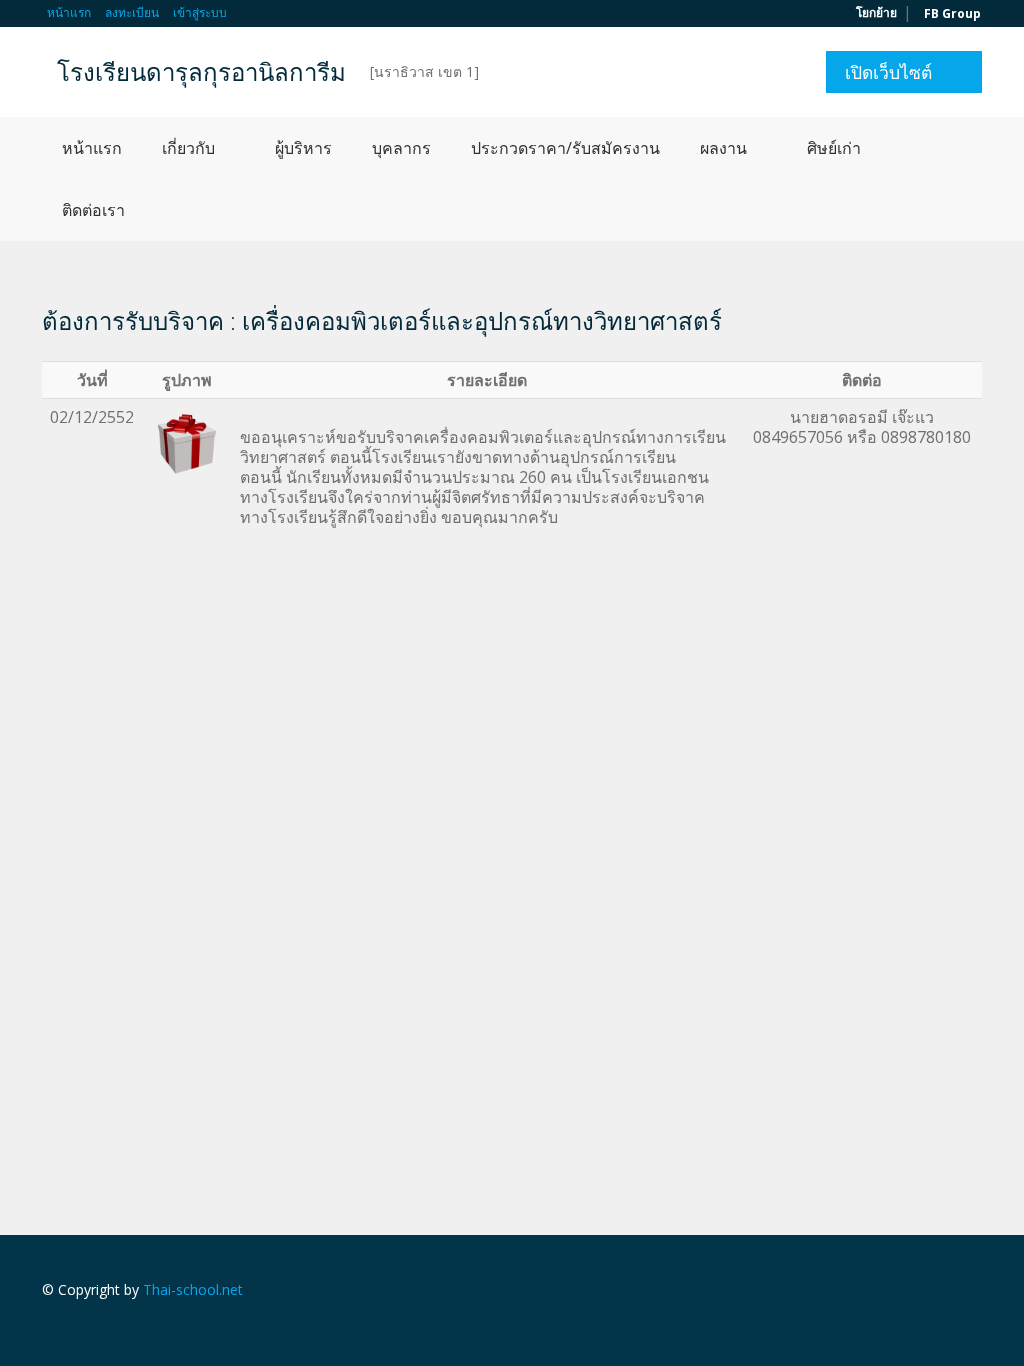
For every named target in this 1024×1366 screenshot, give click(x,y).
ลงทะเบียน (132, 12)
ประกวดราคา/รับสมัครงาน (565, 148)
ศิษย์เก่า (834, 148)
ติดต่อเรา (93, 210)
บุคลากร (401, 148)
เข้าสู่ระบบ (200, 12)
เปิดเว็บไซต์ (888, 72)
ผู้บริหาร (303, 148)
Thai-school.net (193, 1289)
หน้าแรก (69, 12)
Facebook (976, 1292)
